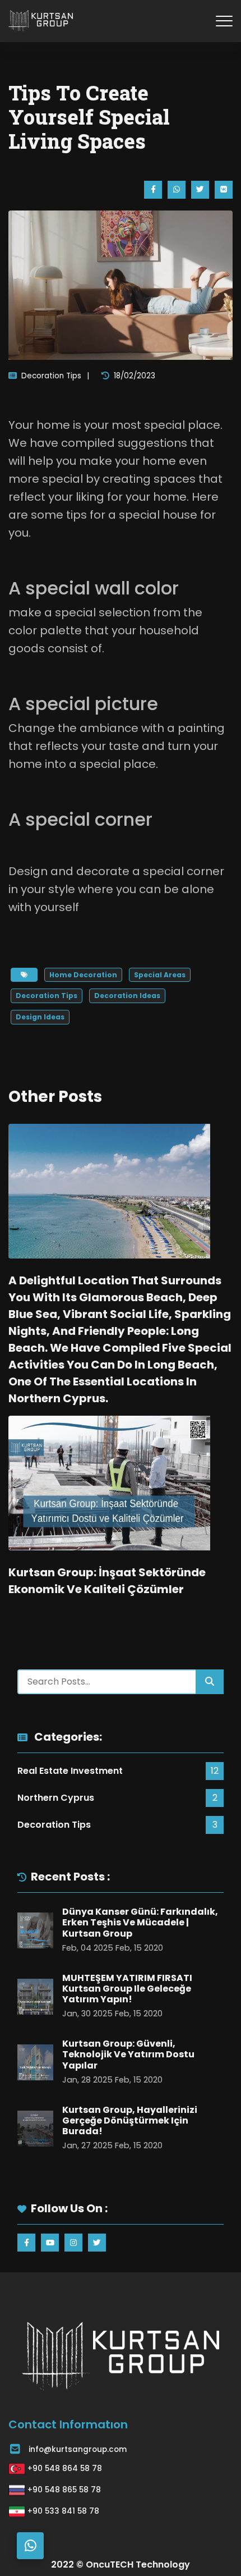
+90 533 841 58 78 (63, 2511)
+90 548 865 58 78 (64, 2490)
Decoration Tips (51, 376)
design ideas (40, 1017)
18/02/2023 (135, 376)
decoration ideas (127, 996)
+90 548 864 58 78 (65, 2469)
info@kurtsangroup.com (78, 2449)
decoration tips (47, 996)
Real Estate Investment (70, 1771)
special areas (160, 975)
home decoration (83, 975)
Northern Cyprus (56, 1798)
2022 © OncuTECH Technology (121, 2564)
